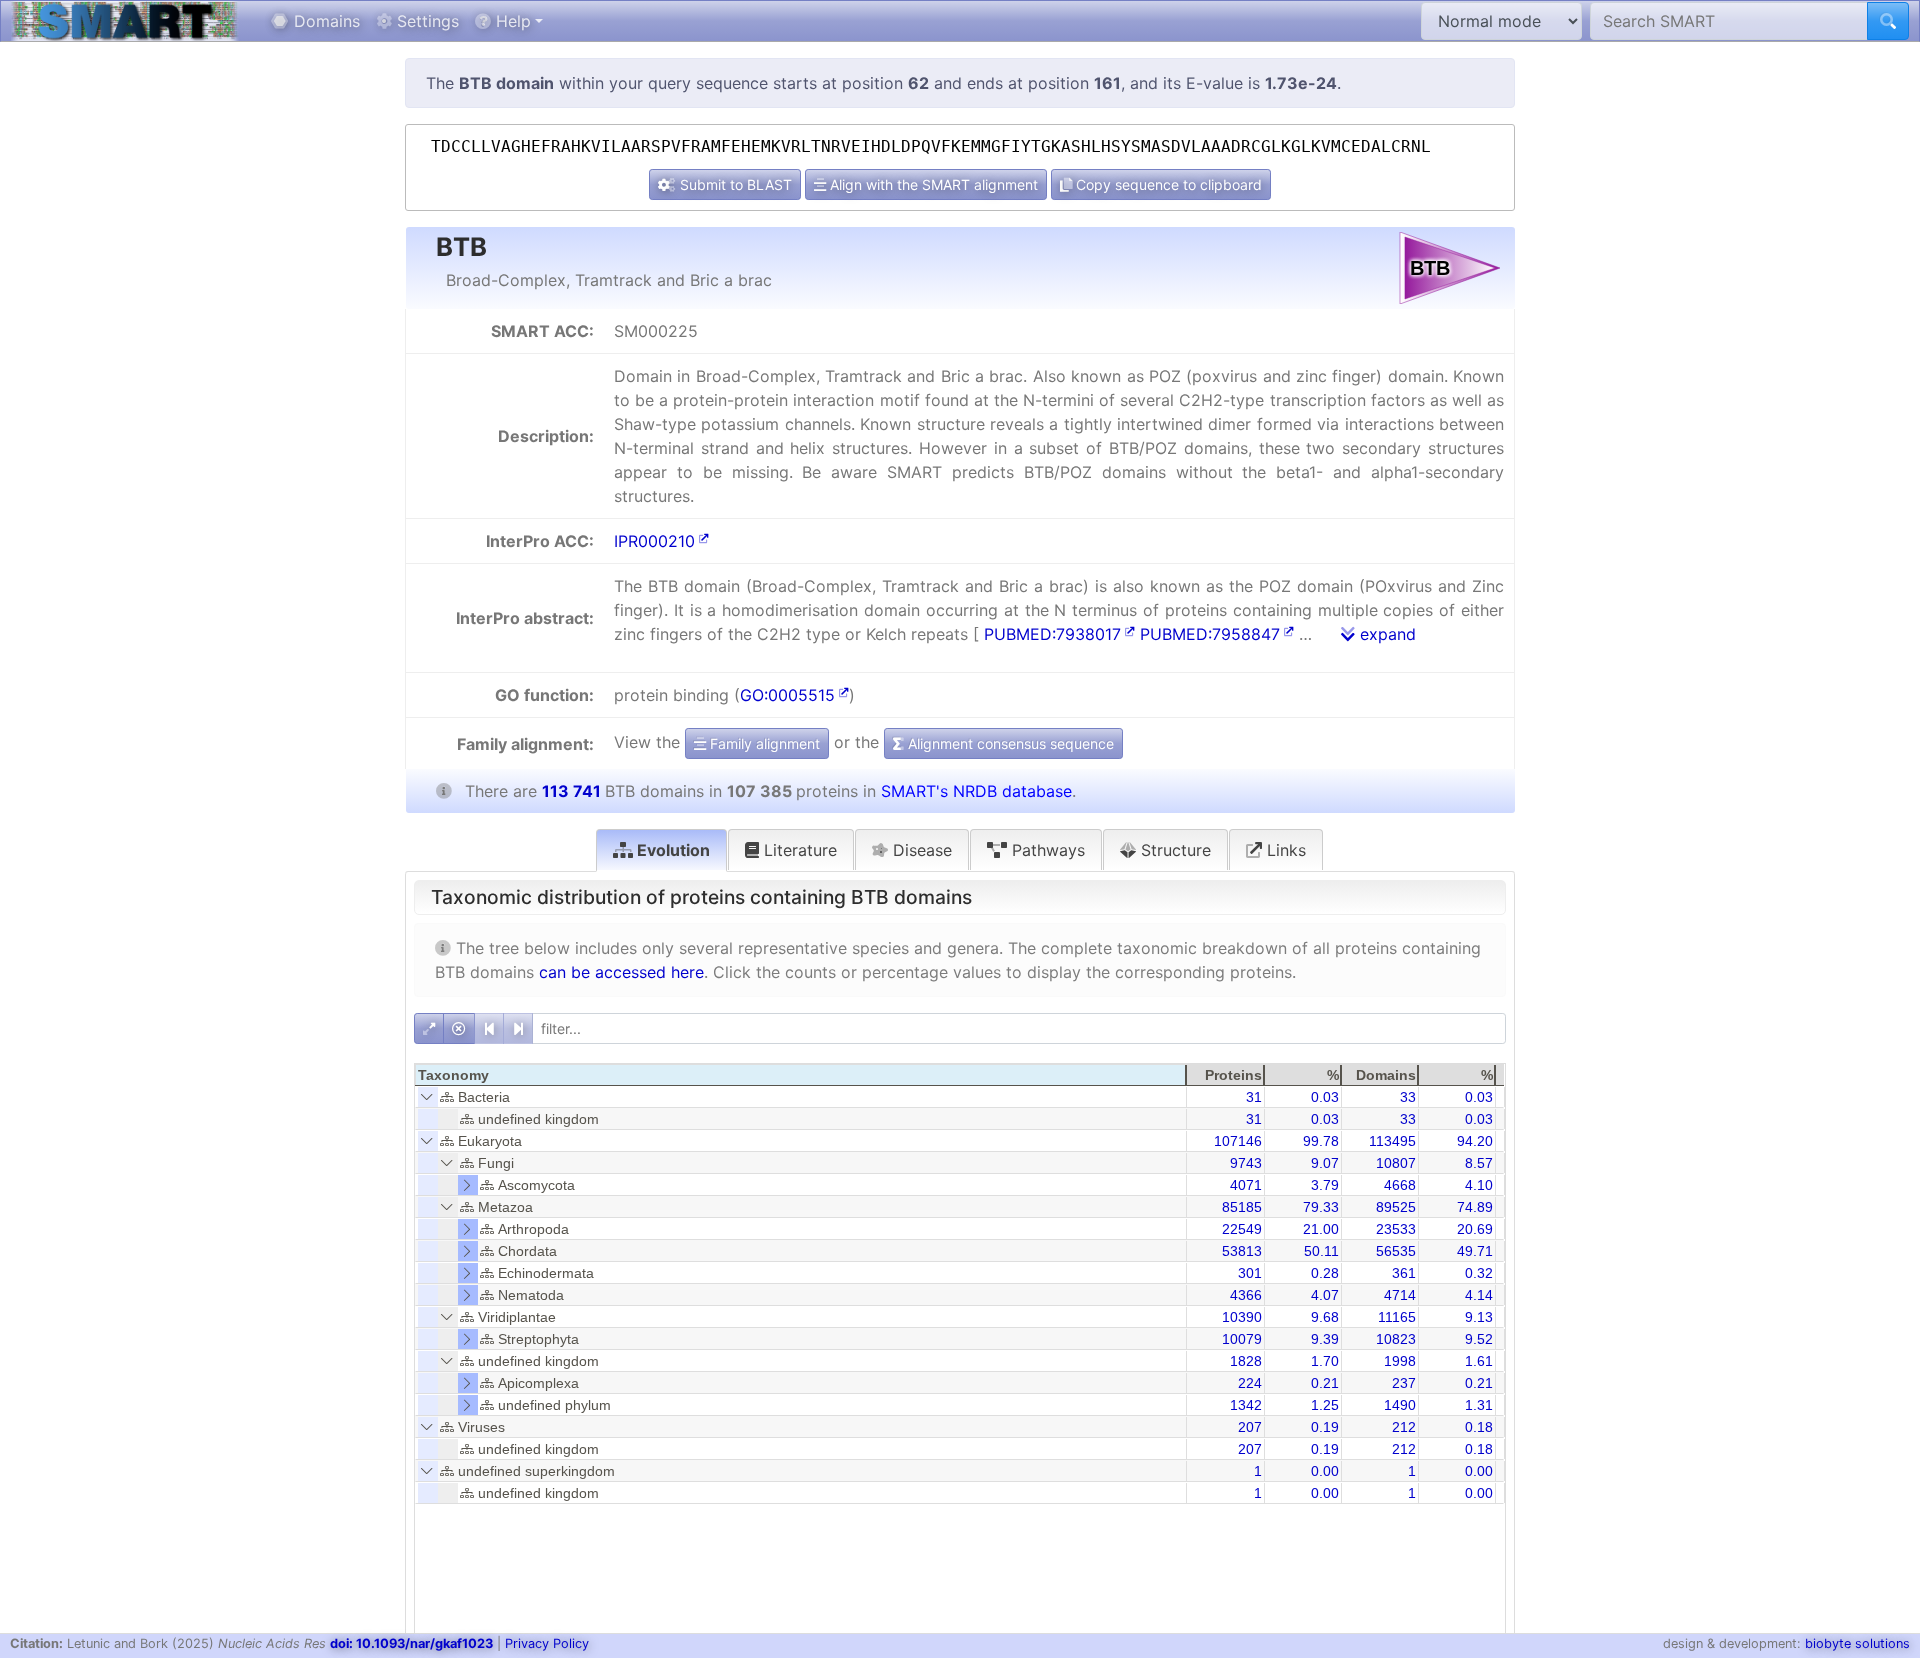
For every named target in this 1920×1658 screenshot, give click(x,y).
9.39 (1325, 1339)
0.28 (1325, 1273)
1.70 (1325, 1361)
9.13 (1479, 1317)
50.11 (1321, 1251)
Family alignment (763, 743)
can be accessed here (621, 972)
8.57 (1479, 1163)
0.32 (1479, 1273)
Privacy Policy (547, 1643)
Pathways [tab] (1046, 850)
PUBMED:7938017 (1052, 634)
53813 (1242, 1251)
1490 (1400, 1405)
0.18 (1479, 1427)
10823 (1396, 1339)
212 (1404, 1427)
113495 (1392, 1141)
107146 (1238, 1141)
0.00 (1325, 1471)
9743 (1246, 1163)
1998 (1400, 1361)
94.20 (1475, 1141)
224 (1250, 1383)
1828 (1246, 1361)
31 (1254, 1097)
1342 (1246, 1405)
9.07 (1325, 1163)
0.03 (1325, 1097)
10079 (1242, 1339)
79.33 (1321, 1207)
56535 (1396, 1251)
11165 (1397, 1317)
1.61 (1479, 1361)
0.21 (1325, 1383)
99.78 (1321, 1141)
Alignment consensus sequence (1009, 743)
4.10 (1479, 1185)
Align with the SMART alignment (932, 184)
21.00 (1321, 1229)
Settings (425, 21)
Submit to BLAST (734, 184)
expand (1385, 634)
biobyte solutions (1857, 1643)
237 (1404, 1383)
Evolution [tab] (671, 850)
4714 (1400, 1295)
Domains (324, 21)
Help (511, 21)
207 (1250, 1427)
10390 (1242, 1317)
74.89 (1475, 1207)
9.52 (1479, 1339)
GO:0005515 (787, 695)
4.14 (1479, 1295)
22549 (1242, 1229)
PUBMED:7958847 (1210, 634)
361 (1404, 1273)
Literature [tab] (798, 850)
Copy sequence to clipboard (1167, 184)
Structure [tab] (1173, 850)
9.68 (1325, 1317)
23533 (1396, 1229)
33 (1408, 1097)
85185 (1242, 1207)
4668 (1400, 1185)
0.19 (1325, 1427)
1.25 (1325, 1405)
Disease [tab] (920, 850)
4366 (1246, 1295)
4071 (1246, 1185)
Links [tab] (1284, 850)
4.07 (1325, 1295)
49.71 (1475, 1251)
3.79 (1325, 1185)
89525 (1396, 1207)
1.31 (1479, 1405)
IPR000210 (654, 541)
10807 (1396, 1163)
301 (1250, 1273)
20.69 (1475, 1229)
